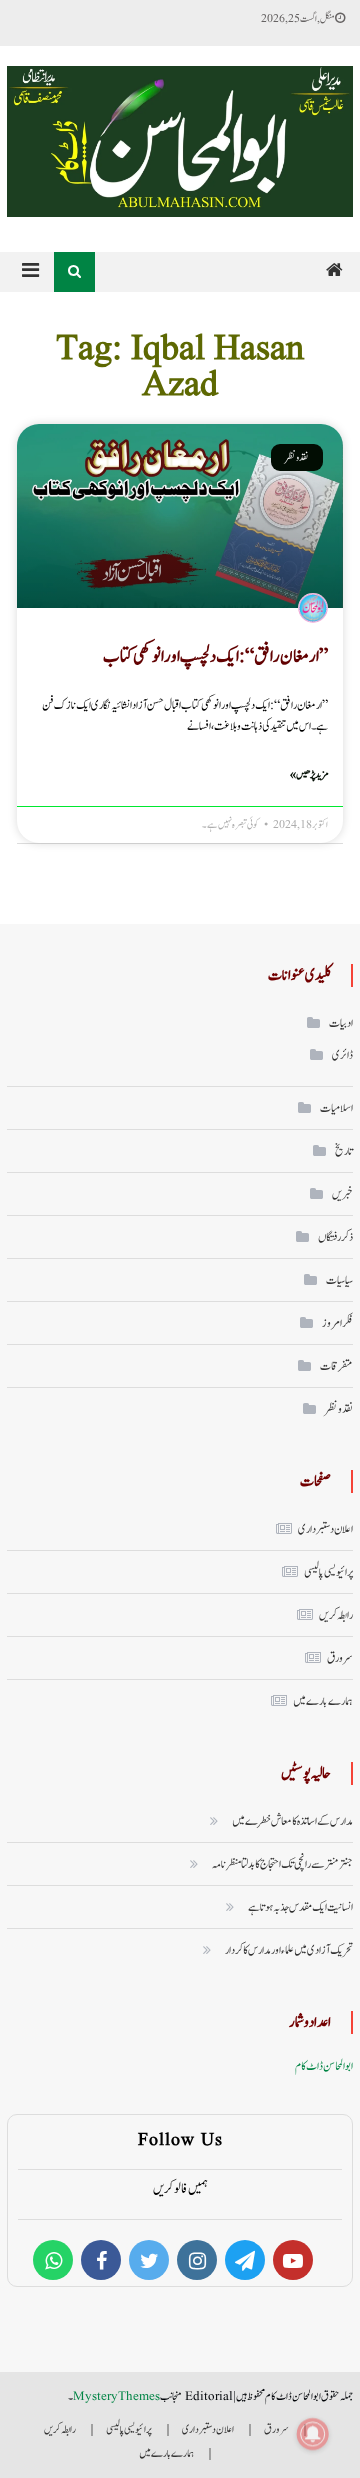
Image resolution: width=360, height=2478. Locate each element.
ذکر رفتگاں (335, 1237)
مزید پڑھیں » (309, 774)
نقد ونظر (339, 1409)
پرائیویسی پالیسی (328, 1572)
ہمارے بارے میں (323, 1701)
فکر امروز (337, 1323)
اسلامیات (336, 1108)
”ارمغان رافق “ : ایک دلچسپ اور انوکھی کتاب (215, 656)
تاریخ (344, 1151)
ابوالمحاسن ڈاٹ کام (324, 2066)
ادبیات (341, 1023)
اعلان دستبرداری (325, 1529)
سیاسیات (339, 1280)
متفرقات (336, 1366)
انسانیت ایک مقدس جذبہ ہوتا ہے (300, 1907)
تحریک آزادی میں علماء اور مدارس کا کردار (289, 1950)
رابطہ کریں (336, 1615)
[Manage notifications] (313, 2434)
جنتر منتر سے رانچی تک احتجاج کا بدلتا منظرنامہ (282, 1864)
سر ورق (340, 1658)
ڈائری (342, 1055)
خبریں (342, 1194)
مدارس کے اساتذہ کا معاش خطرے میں (292, 1821)
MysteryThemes (116, 2396)
